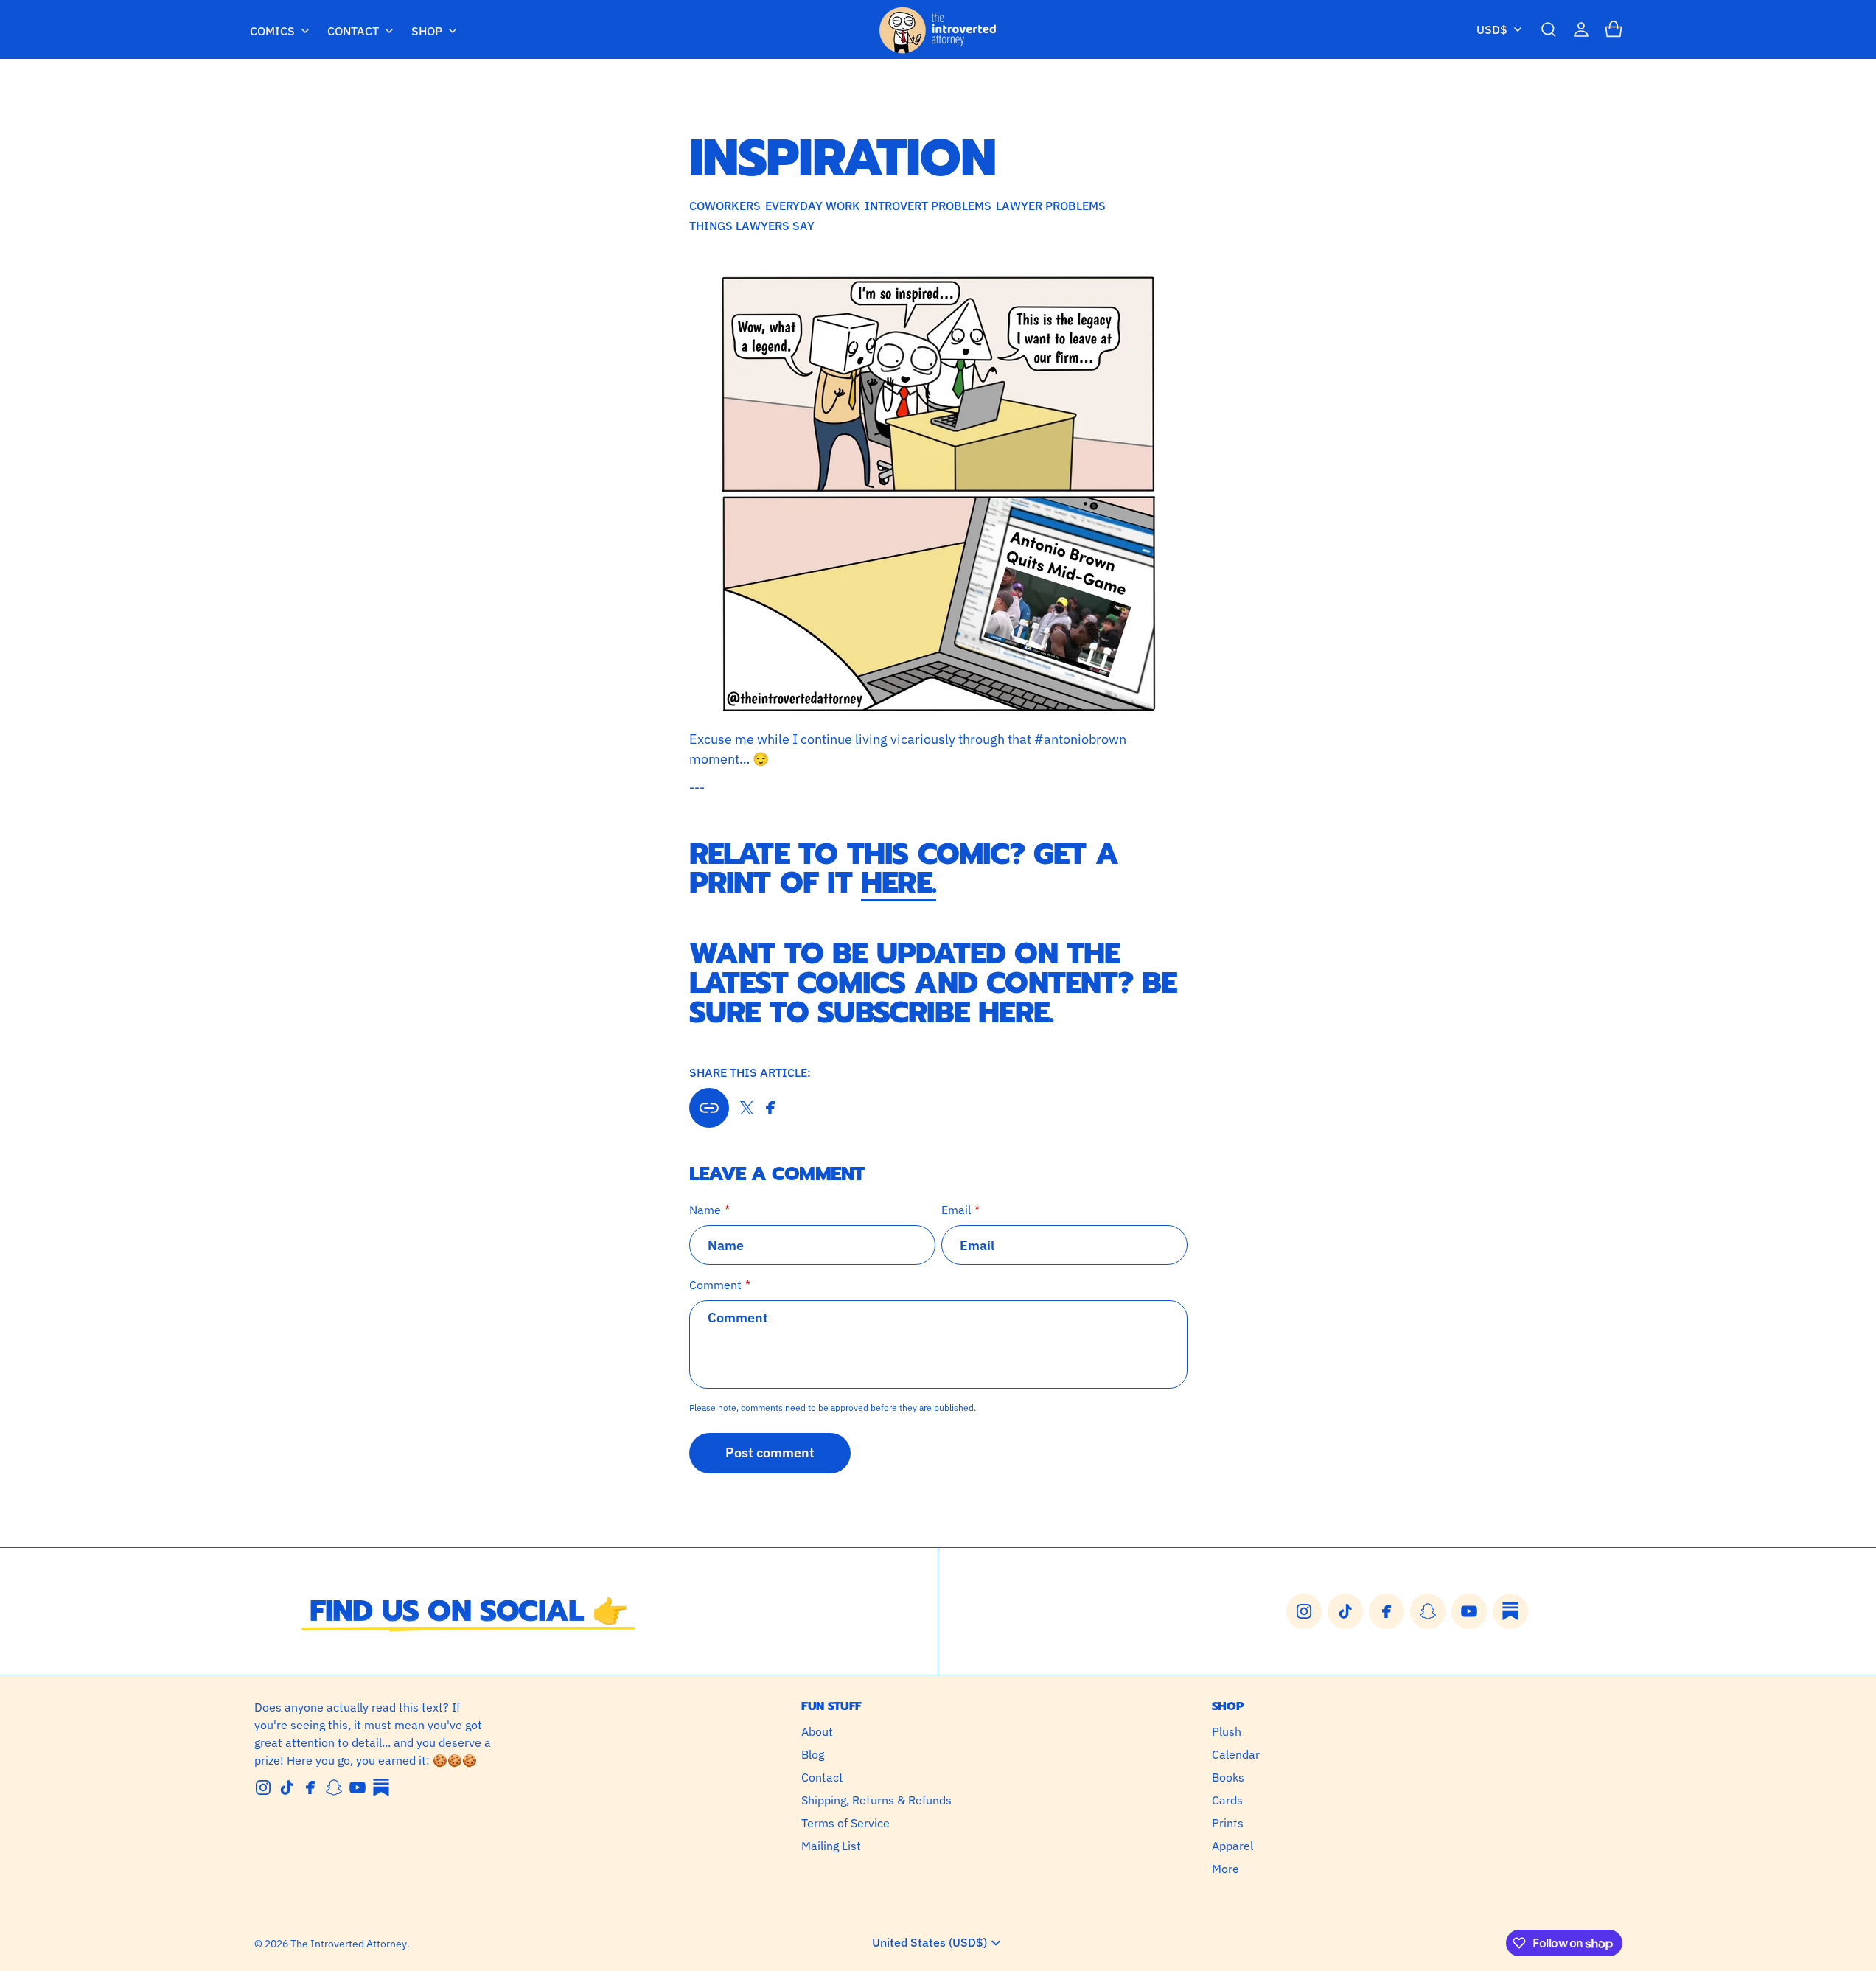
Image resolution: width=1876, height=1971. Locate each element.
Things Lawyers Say (752, 226)
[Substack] (381, 1787)
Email (956, 1210)
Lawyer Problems (1051, 206)
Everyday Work (813, 206)
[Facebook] (310, 1787)
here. (899, 883)
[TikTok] (287, 1787)
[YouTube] (358, 1787)
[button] (1549, 29)
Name (705, 1210)
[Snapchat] (334, 1787)
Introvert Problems (928, 206)
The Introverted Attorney (349, 1944)
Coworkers (725, 206)
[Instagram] (263, 1787)
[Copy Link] (709, 1108)
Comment (715, 1285)
